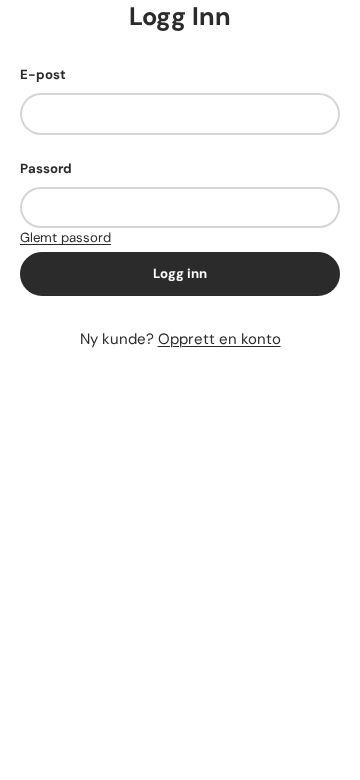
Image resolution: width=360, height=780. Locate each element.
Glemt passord (65, 237)
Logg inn (180, 273)
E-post (43, 74)
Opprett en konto (219, 339)
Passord (46, 168)
